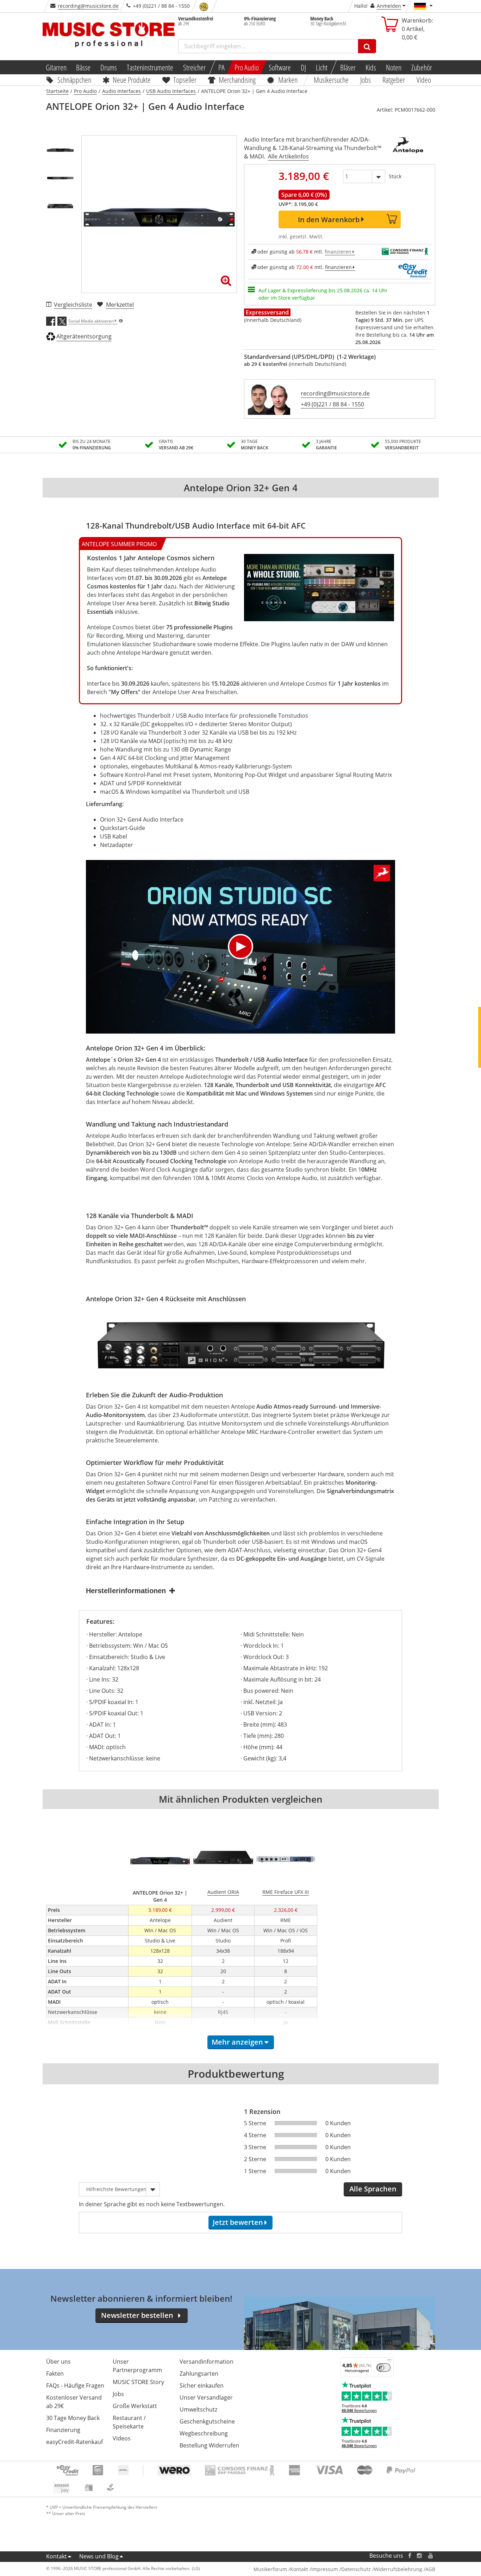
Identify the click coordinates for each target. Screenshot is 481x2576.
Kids (371, 67)
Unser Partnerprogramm (137, 2366)
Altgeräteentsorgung (84, 336)
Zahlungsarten (199, 2374)
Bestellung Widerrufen (209, 2445)
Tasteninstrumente (150, 67)
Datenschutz (356, 2569)
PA (221, 67)
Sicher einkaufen (202, 2385)
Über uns (58, 2362)
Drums (109, 67)
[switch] (383, 2368)
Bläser (348, 67)
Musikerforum (270, 2569)
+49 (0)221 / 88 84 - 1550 (332, 404)
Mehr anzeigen (237, 2042)
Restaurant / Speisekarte (129, 2422)
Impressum (325, 2569)
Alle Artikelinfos (288, 156)
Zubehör (422, 67)
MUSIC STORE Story (138, 2382)
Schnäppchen (74, 80)
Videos (122, 2438)
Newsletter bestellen (137, 2315)
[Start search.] (367, 46)
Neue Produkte (132, 80)
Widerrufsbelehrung (398, 2569)
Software (280, 67)
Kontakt (57, 2556)
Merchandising (238, 80)
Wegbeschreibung (204, 2433)
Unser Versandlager (206, 2397)
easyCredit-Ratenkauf (74, 2442)
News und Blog (99, 2556)
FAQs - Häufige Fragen (75, 2385)
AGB (430, 2569)
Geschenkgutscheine (207, 2421)
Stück (395, 176)
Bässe (83, 67)
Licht (322, 67)
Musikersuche (332, 80)
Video (424, 80)
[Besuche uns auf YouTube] (431, 2556)
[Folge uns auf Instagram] (420, 2556)
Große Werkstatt (135, 2406)
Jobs (366, 80)
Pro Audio (247, 67)
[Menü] (389, 2362)
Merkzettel (120, 305)
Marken (288, 80)
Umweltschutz (198, 2409)
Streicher (194, 67)
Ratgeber (394, 80)
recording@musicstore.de (88, 6)
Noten (394, 67)
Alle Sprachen (373, 2189)
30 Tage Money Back (73, 2418)
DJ (303, 67)
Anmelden (389, 6)
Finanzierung (63, 2430)
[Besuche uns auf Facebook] (409, 2556)
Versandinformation (207, 2362)
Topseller (185, 80)
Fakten (55, 2374)
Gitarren (56, 67)
